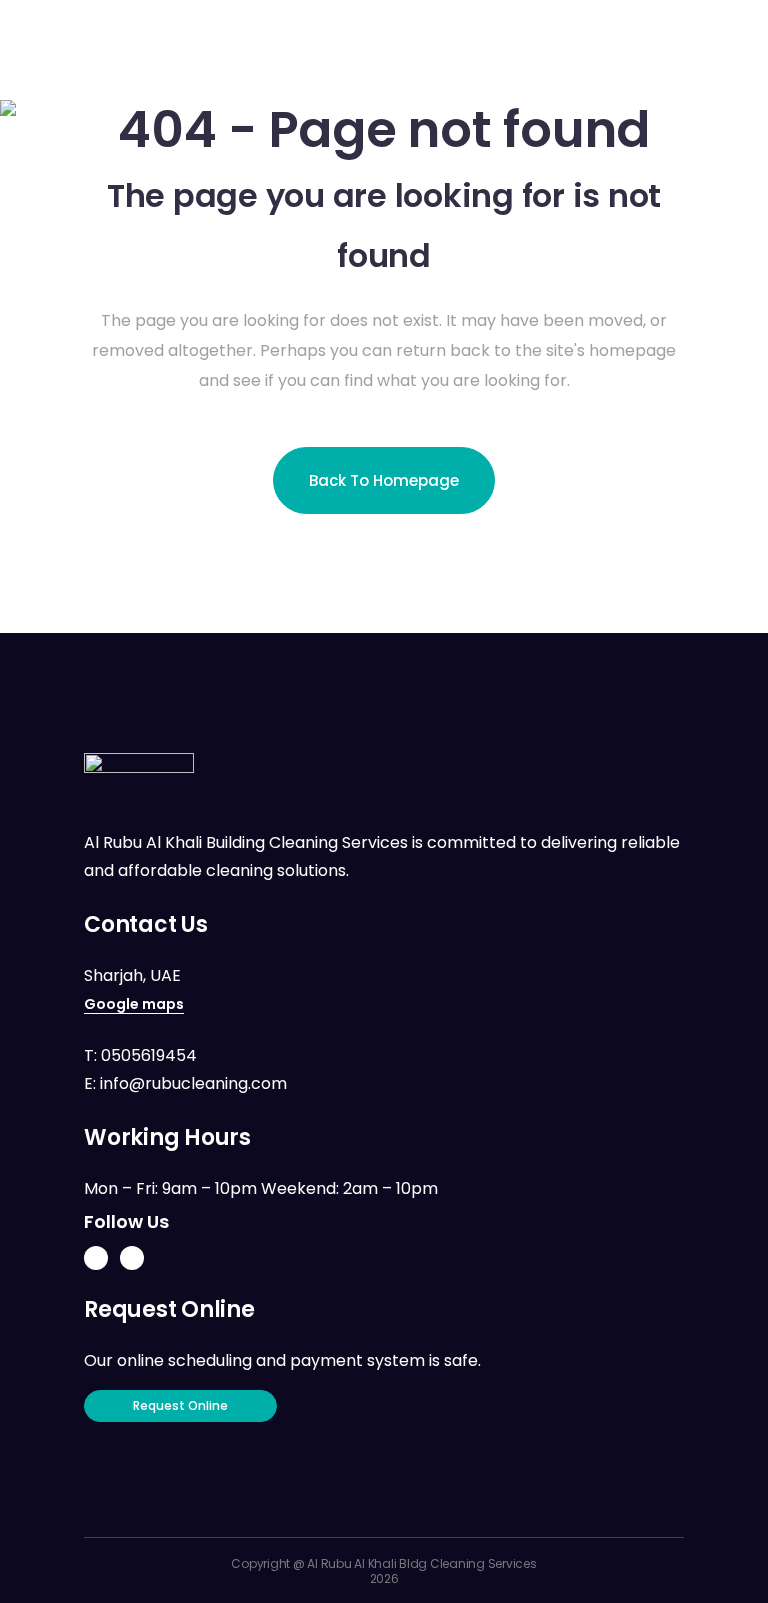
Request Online (180, 1405)
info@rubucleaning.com (193, 1083)
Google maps (134, 1004)
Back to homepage (384, 480)
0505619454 (149, 1055)
